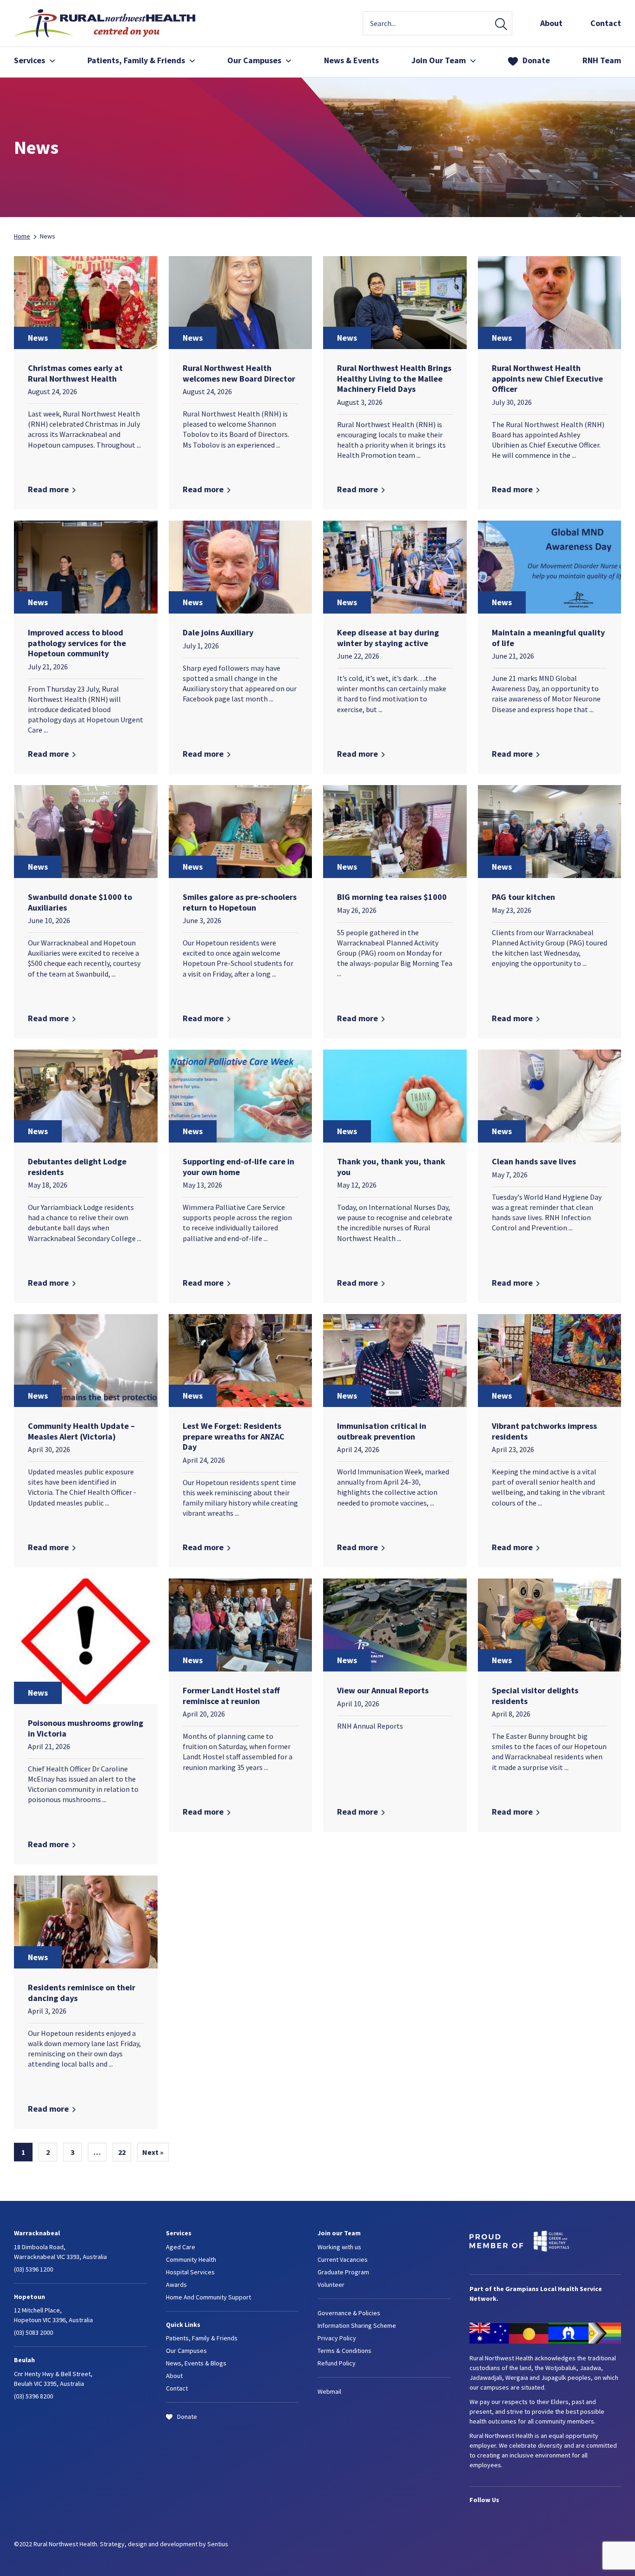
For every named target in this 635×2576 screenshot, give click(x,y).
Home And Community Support (208, 2297)
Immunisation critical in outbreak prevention (382, 1431)
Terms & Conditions (344, 2351)
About (551, 23)
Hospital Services (190, 2272)
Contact (606, 23)
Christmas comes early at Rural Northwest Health (75, 373)
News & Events (351, 60)
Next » (153, 2152)
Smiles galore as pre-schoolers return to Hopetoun (240, 902)
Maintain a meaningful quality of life (548, 638)
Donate (536, 60)
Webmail (329, 2391)
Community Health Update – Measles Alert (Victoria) (81, 1431)
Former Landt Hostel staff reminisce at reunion (231, 1696)
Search (501, 25)
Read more (48, 489)
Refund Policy (337, 2363)
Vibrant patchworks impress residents (544, 1431)
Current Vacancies (343, 2259)
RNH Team (602, 60)
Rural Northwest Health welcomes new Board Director (239, 373)
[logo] (105, 34)
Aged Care (181, 2247)
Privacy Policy (337, 2338)
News (38, 338)
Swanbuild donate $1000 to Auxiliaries (80, 902)
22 (122, 2152)
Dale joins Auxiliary (218, 632)
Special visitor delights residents (535, 1696)
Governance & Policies (349, 2313)
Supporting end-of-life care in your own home (238, 1167)
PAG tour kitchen (523, 897)
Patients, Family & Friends (202, 2338)
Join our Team (339, 2233)
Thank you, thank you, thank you (391, 1167)
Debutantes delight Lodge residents (77, 1167)
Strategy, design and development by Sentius (164, 2544)
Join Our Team (439, 60)
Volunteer (331, 2285)
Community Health (191, 2259)
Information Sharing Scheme (357, 2325)
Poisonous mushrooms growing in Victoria (86, 1728)
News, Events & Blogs (196, 2363)
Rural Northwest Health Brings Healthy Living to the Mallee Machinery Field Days (394, 378)
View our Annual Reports (383, 1690)
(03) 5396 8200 (33, 2396)
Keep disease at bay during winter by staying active (388, 638)
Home (22, 236)
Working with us (339, 2247)
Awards (176, 2285)
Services (30, 60)
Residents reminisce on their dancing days (82, 1993)
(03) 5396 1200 (33, 2269)
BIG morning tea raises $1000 (392, 897)
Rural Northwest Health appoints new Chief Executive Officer (547, 378)
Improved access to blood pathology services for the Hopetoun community (77, 643)
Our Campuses (254, 60)
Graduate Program (343, 2272)
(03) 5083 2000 (33, 2332)
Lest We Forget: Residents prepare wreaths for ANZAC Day (234, 1436)
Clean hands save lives (534, 1161)
